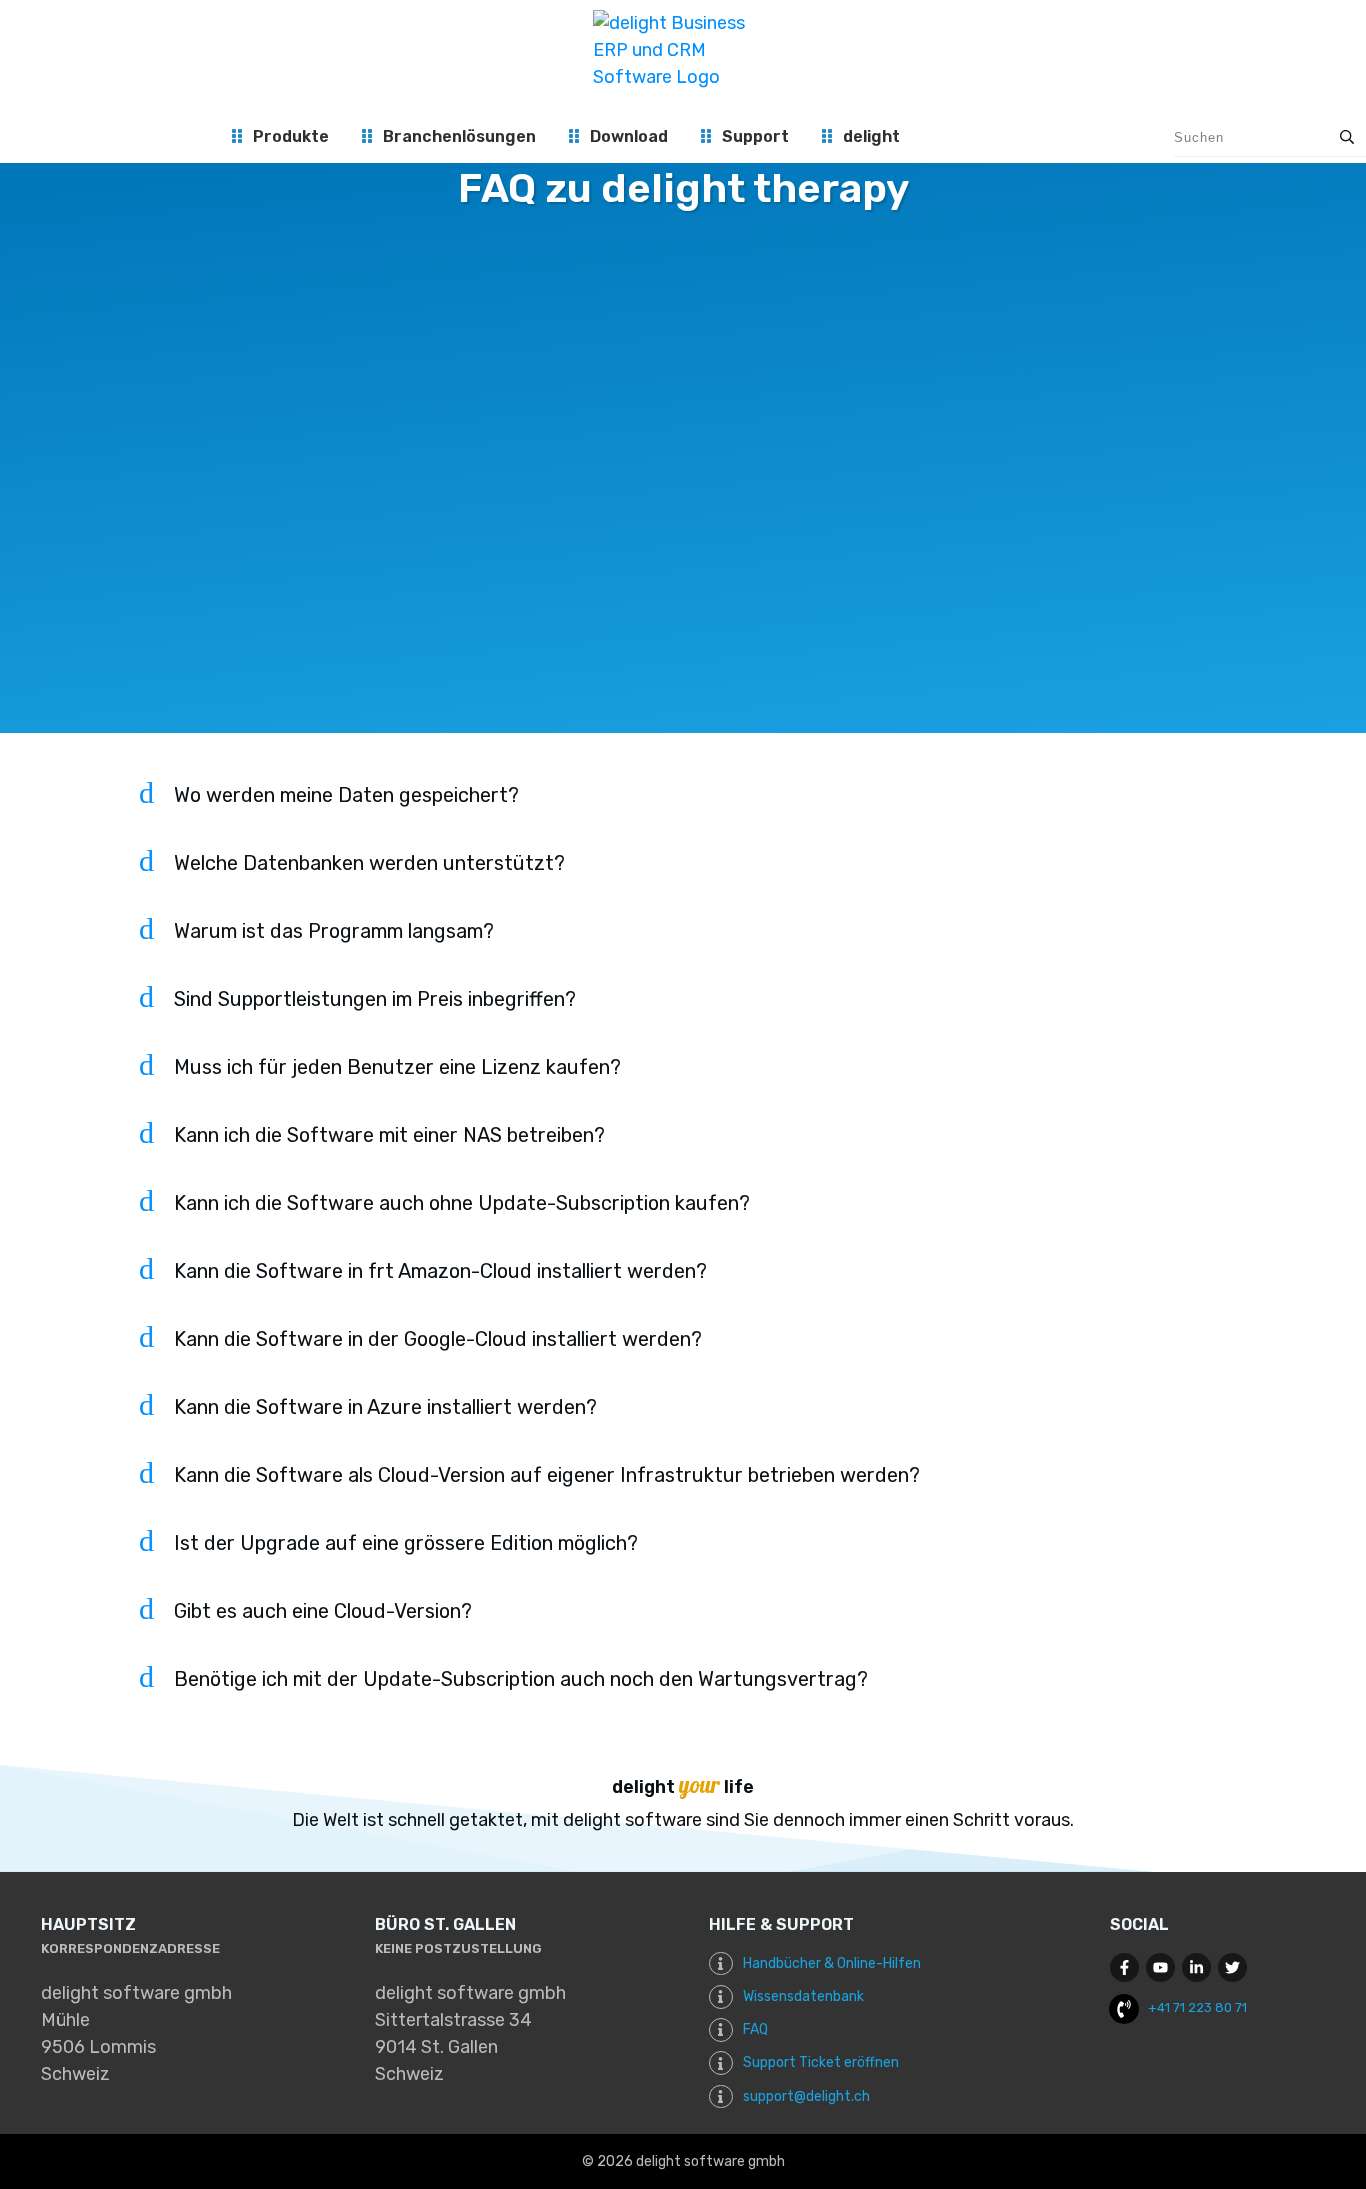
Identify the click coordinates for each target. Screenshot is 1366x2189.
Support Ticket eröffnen (821, 2062)
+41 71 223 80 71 (1197, 2007)
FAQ (755, 2029)
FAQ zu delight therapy (683, 188)
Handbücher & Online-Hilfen (832, 1963)
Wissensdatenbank (803, 1996)
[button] (683, 807)
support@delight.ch (806, 2096)
